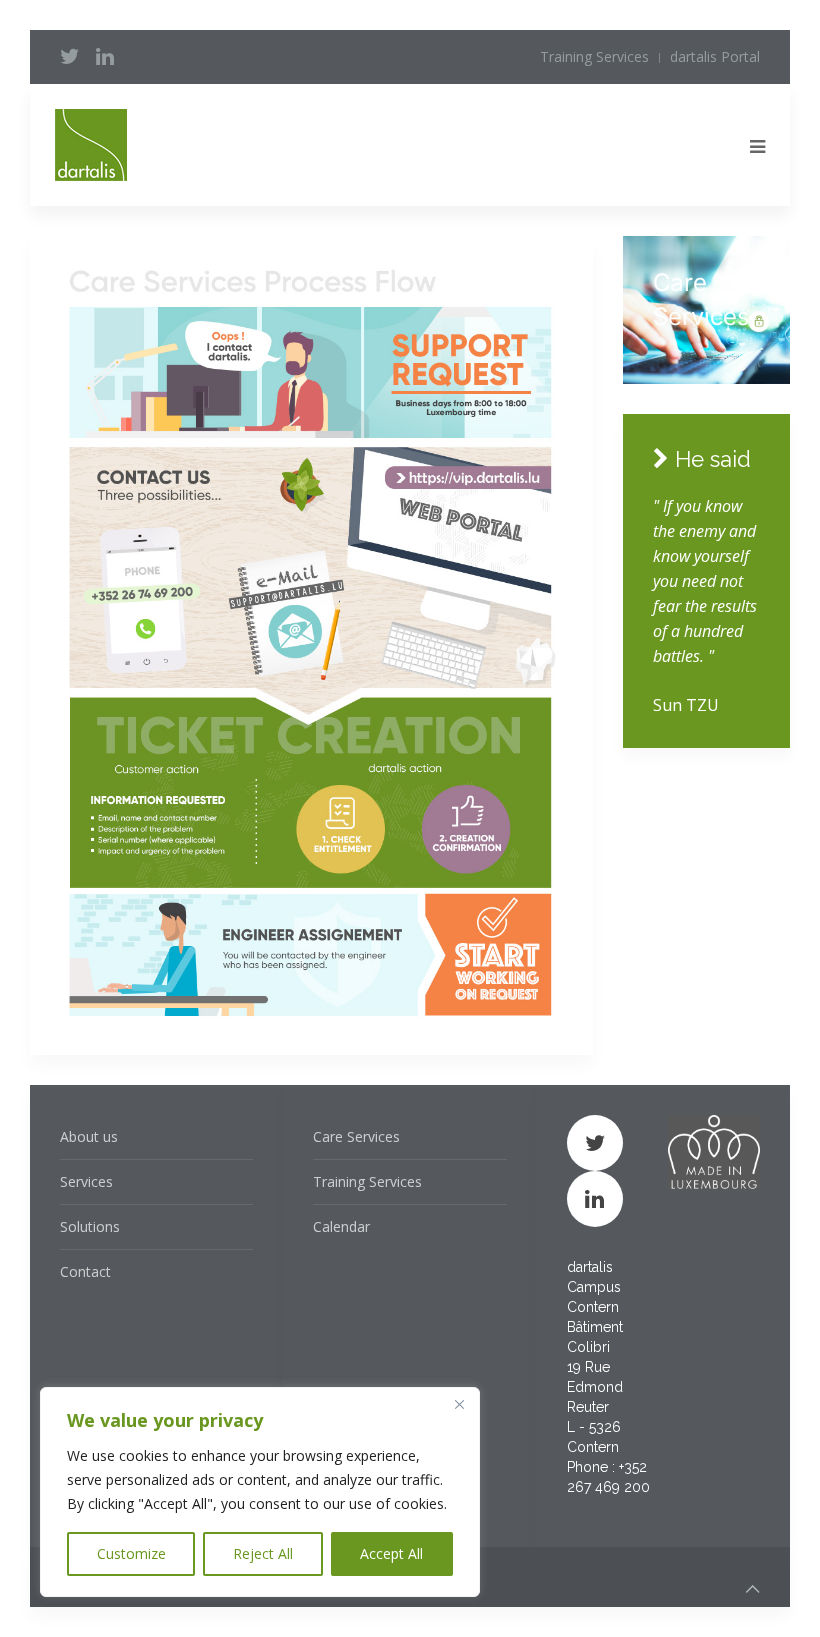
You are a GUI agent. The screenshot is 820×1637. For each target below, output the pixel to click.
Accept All (391, 1553)
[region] (260, 1492)
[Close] (459, 1404)
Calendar (341, 1226)
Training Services (594, 56)
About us (89, 1136)
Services (86, 1181)
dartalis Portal (715, 56)
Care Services (356, 1136)
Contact (85, 1271)
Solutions (90, 1226)
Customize (131, 1553)
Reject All (263, 1553)
